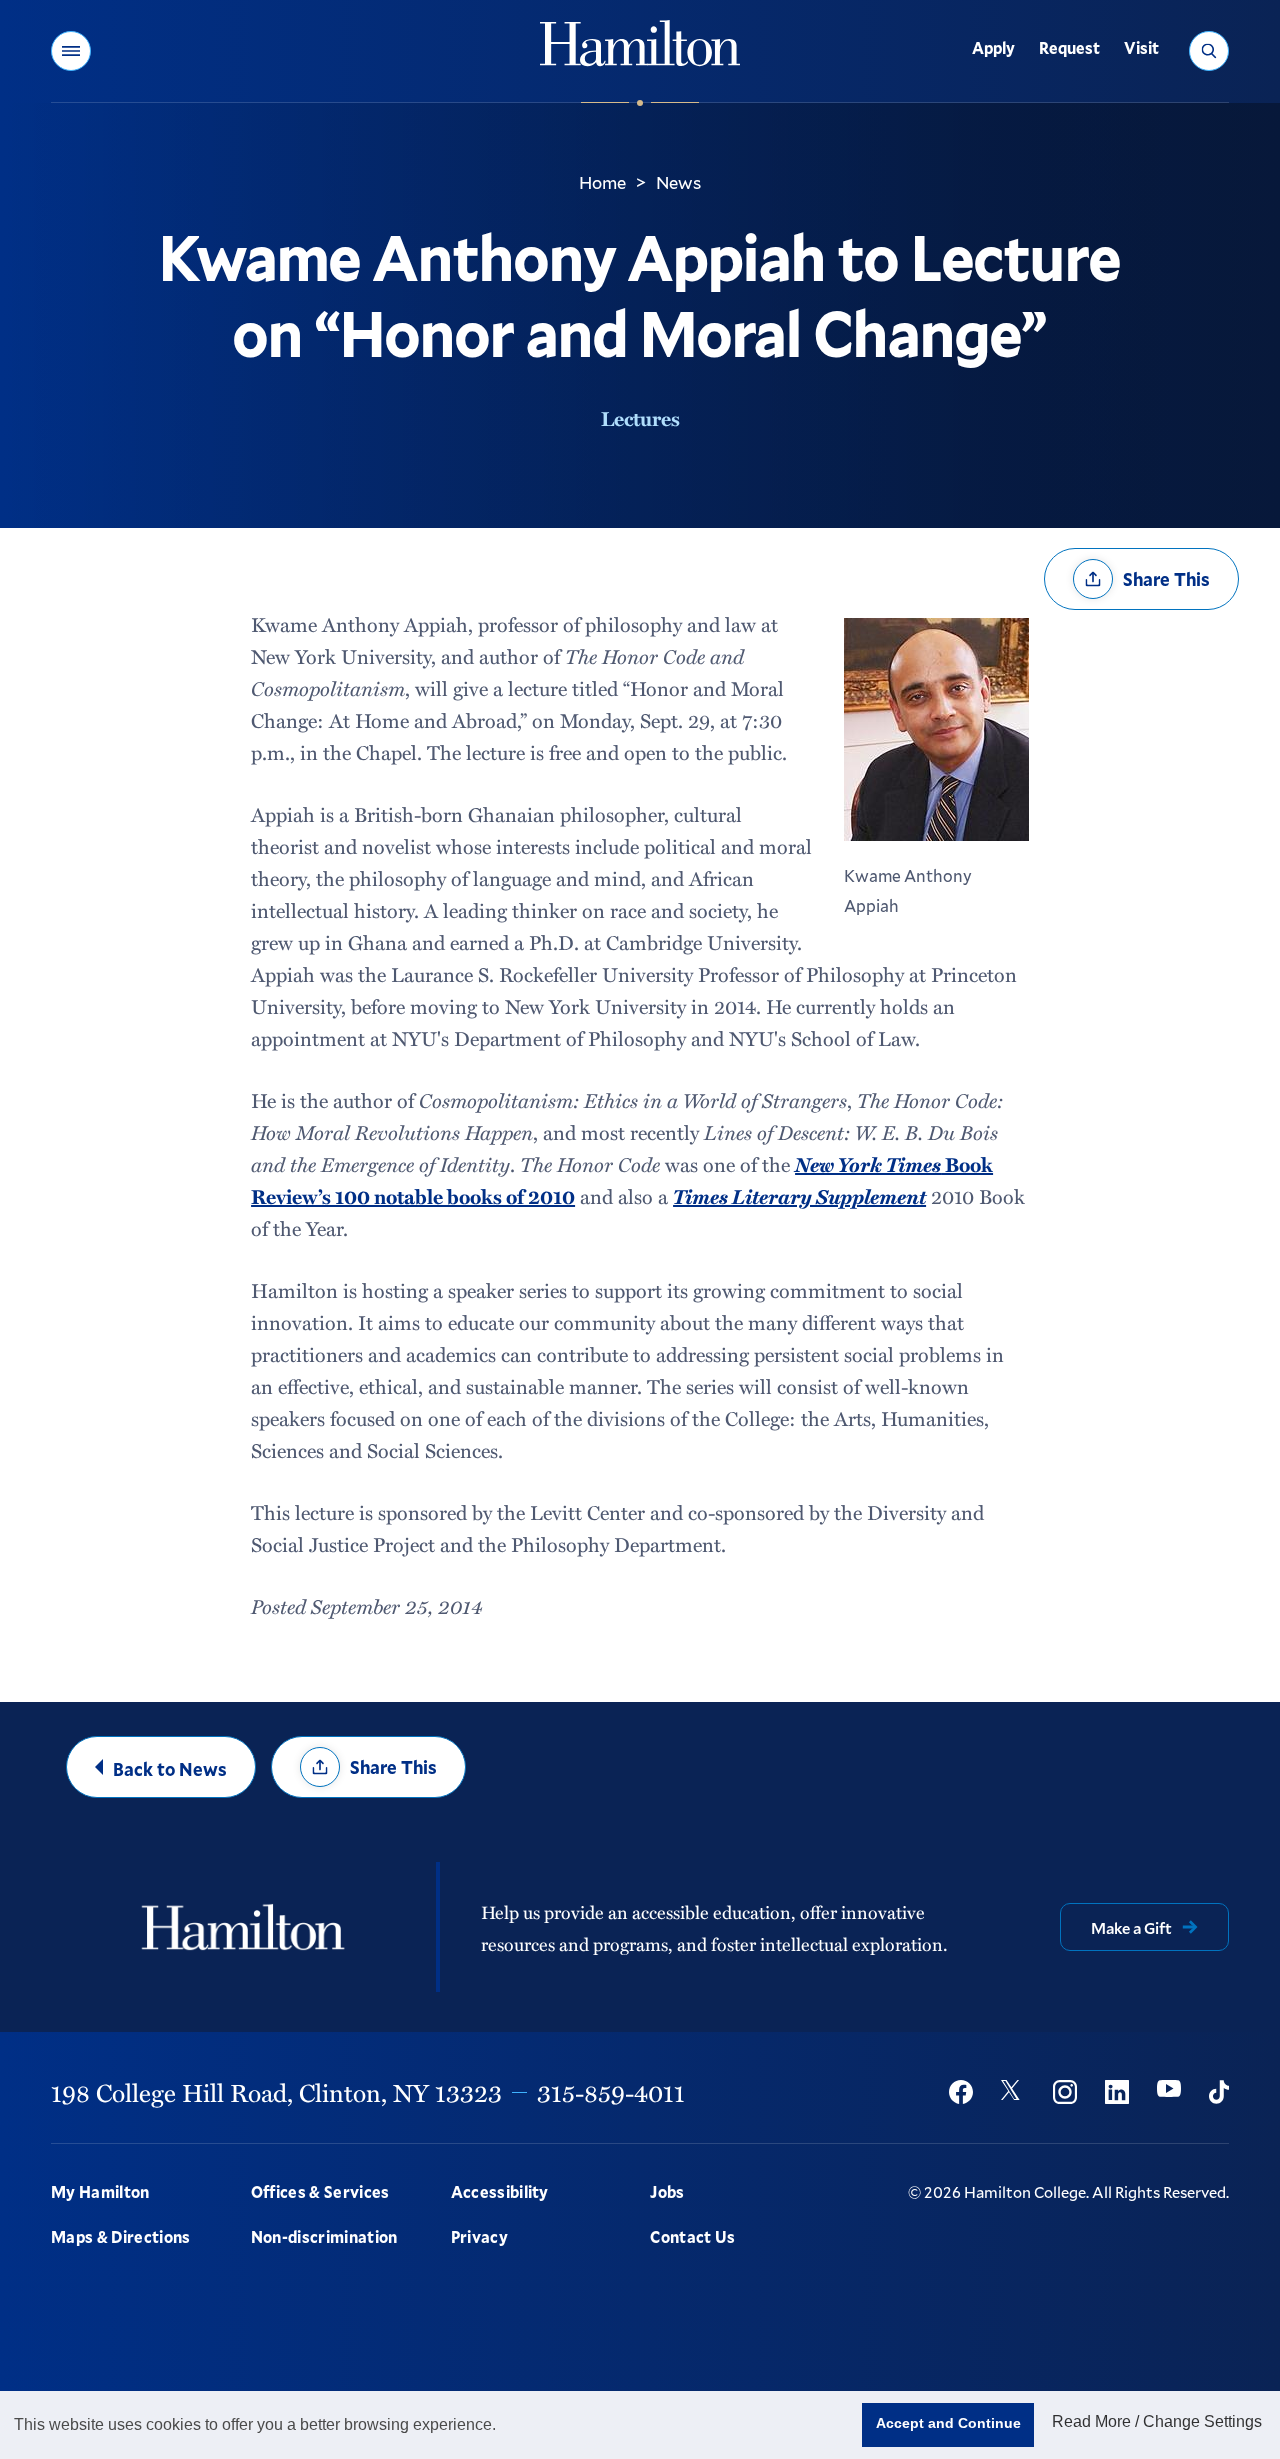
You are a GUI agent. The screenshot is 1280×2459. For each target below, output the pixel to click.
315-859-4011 (611, 2092)
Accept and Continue (948, 2423)
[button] (71, 51)
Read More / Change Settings (1157, 2421)
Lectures (640, 418)
